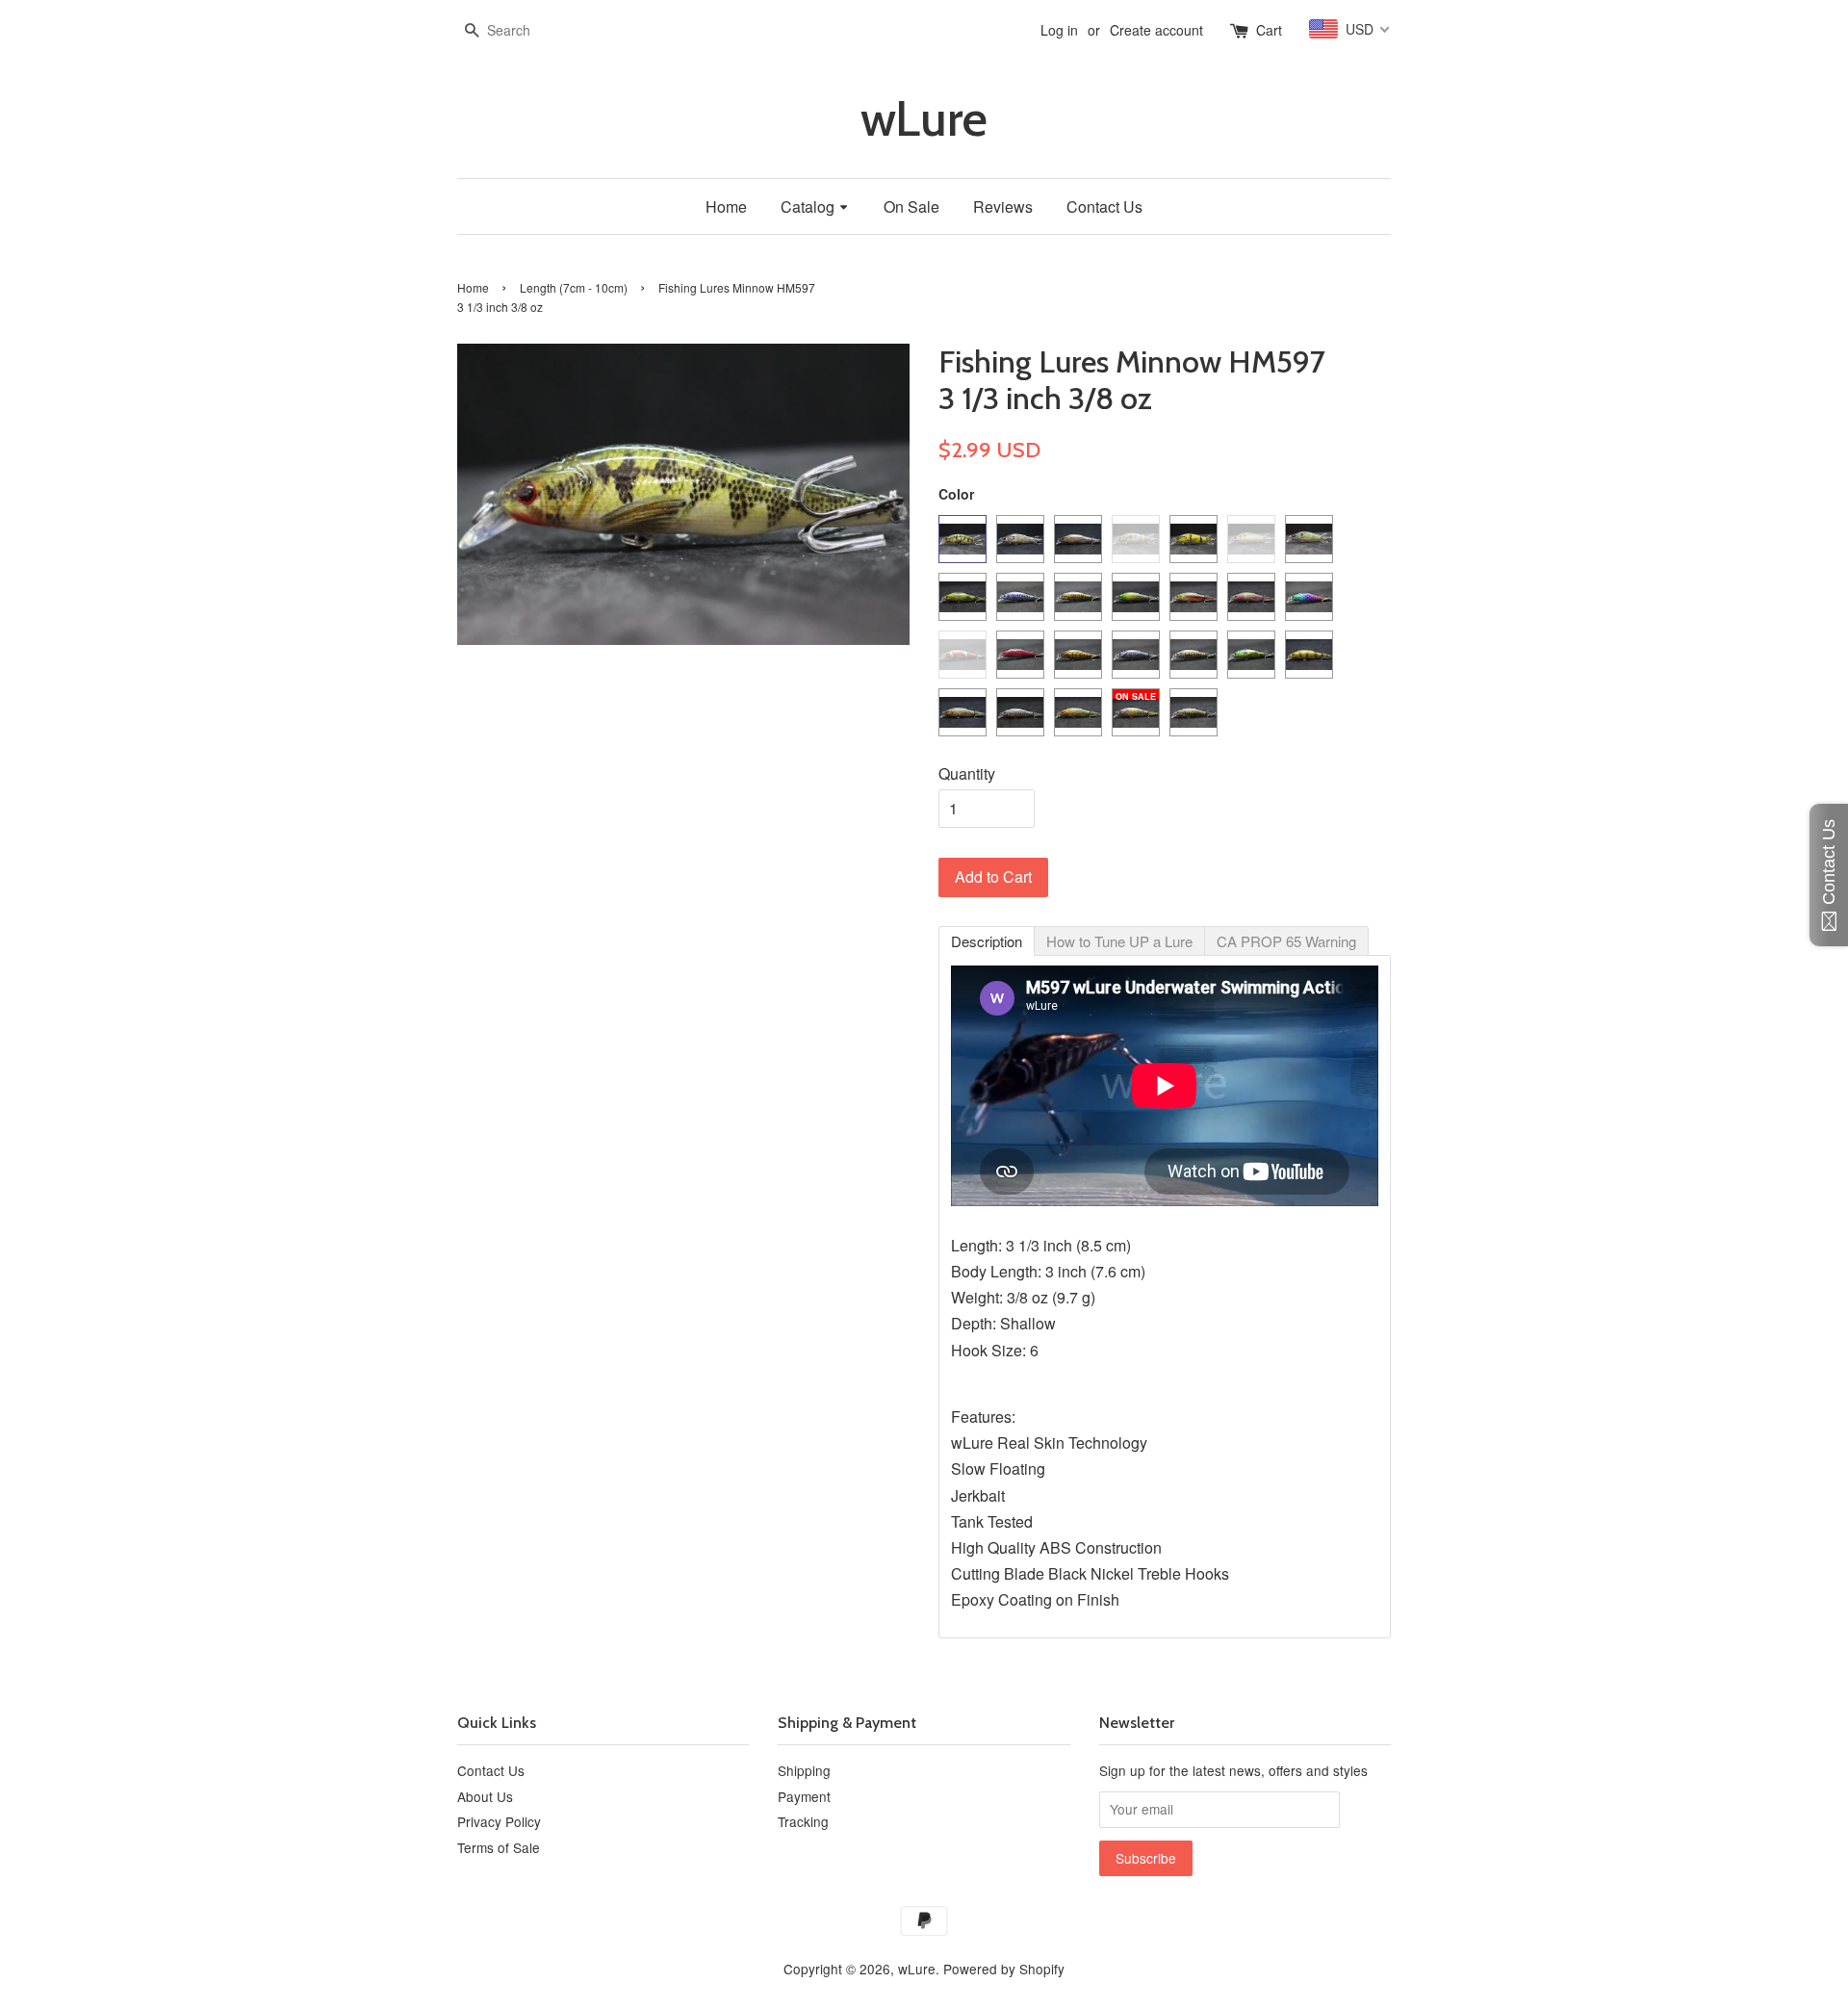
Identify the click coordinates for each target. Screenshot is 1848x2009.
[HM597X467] (1193, 712)
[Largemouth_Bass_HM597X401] (962, 539)
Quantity (967, 773)
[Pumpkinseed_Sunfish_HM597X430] (1309, 539)
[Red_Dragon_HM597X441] (1020, 655)
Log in (1059, 30)
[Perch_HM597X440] (962, 597)
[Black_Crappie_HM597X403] (1020, 597)
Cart (1269, 30)
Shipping (804, 1770)
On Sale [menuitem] (911, 206)
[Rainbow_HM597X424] (1309, 597)
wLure (924, 119)
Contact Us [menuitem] (1104, 206)
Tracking (803, 1821)
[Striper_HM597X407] (1078, 539)
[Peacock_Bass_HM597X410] (1193, 539)
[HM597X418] (1078, 712)
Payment (804, 1796)
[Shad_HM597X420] (1251, 539)
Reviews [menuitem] (1003, 206)
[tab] (987, 941)
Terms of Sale (499, 1847)
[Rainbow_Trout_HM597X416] (1251, 597)
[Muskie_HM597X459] (1136, 655)
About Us (485, 1796)
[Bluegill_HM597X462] (1251, 655)
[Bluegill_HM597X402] (1020, 539)
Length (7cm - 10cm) (574, 287)
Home (473, 287)
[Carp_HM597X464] (962, 712)
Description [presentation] (987, 941)
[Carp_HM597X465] (1020, 712)
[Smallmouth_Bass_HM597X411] (1078, 597)
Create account (1156, 30)
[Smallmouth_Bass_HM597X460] (1193, 655)
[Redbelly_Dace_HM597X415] (1193, 597)
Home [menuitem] (726, 206)
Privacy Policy (499, 1821)
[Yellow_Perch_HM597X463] (1309, 655)
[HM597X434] (1136, 712)
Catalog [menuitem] (808, 206)
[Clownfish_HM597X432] (962, 655)
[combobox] (515, 31)
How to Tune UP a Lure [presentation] (1119, 941)
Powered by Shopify (1004, 1969)
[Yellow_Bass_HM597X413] (1136, 597)
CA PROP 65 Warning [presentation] (1286, 941)
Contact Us (491, 1770)
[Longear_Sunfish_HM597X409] (1136, 539)
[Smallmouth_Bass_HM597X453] (1078, 655)
